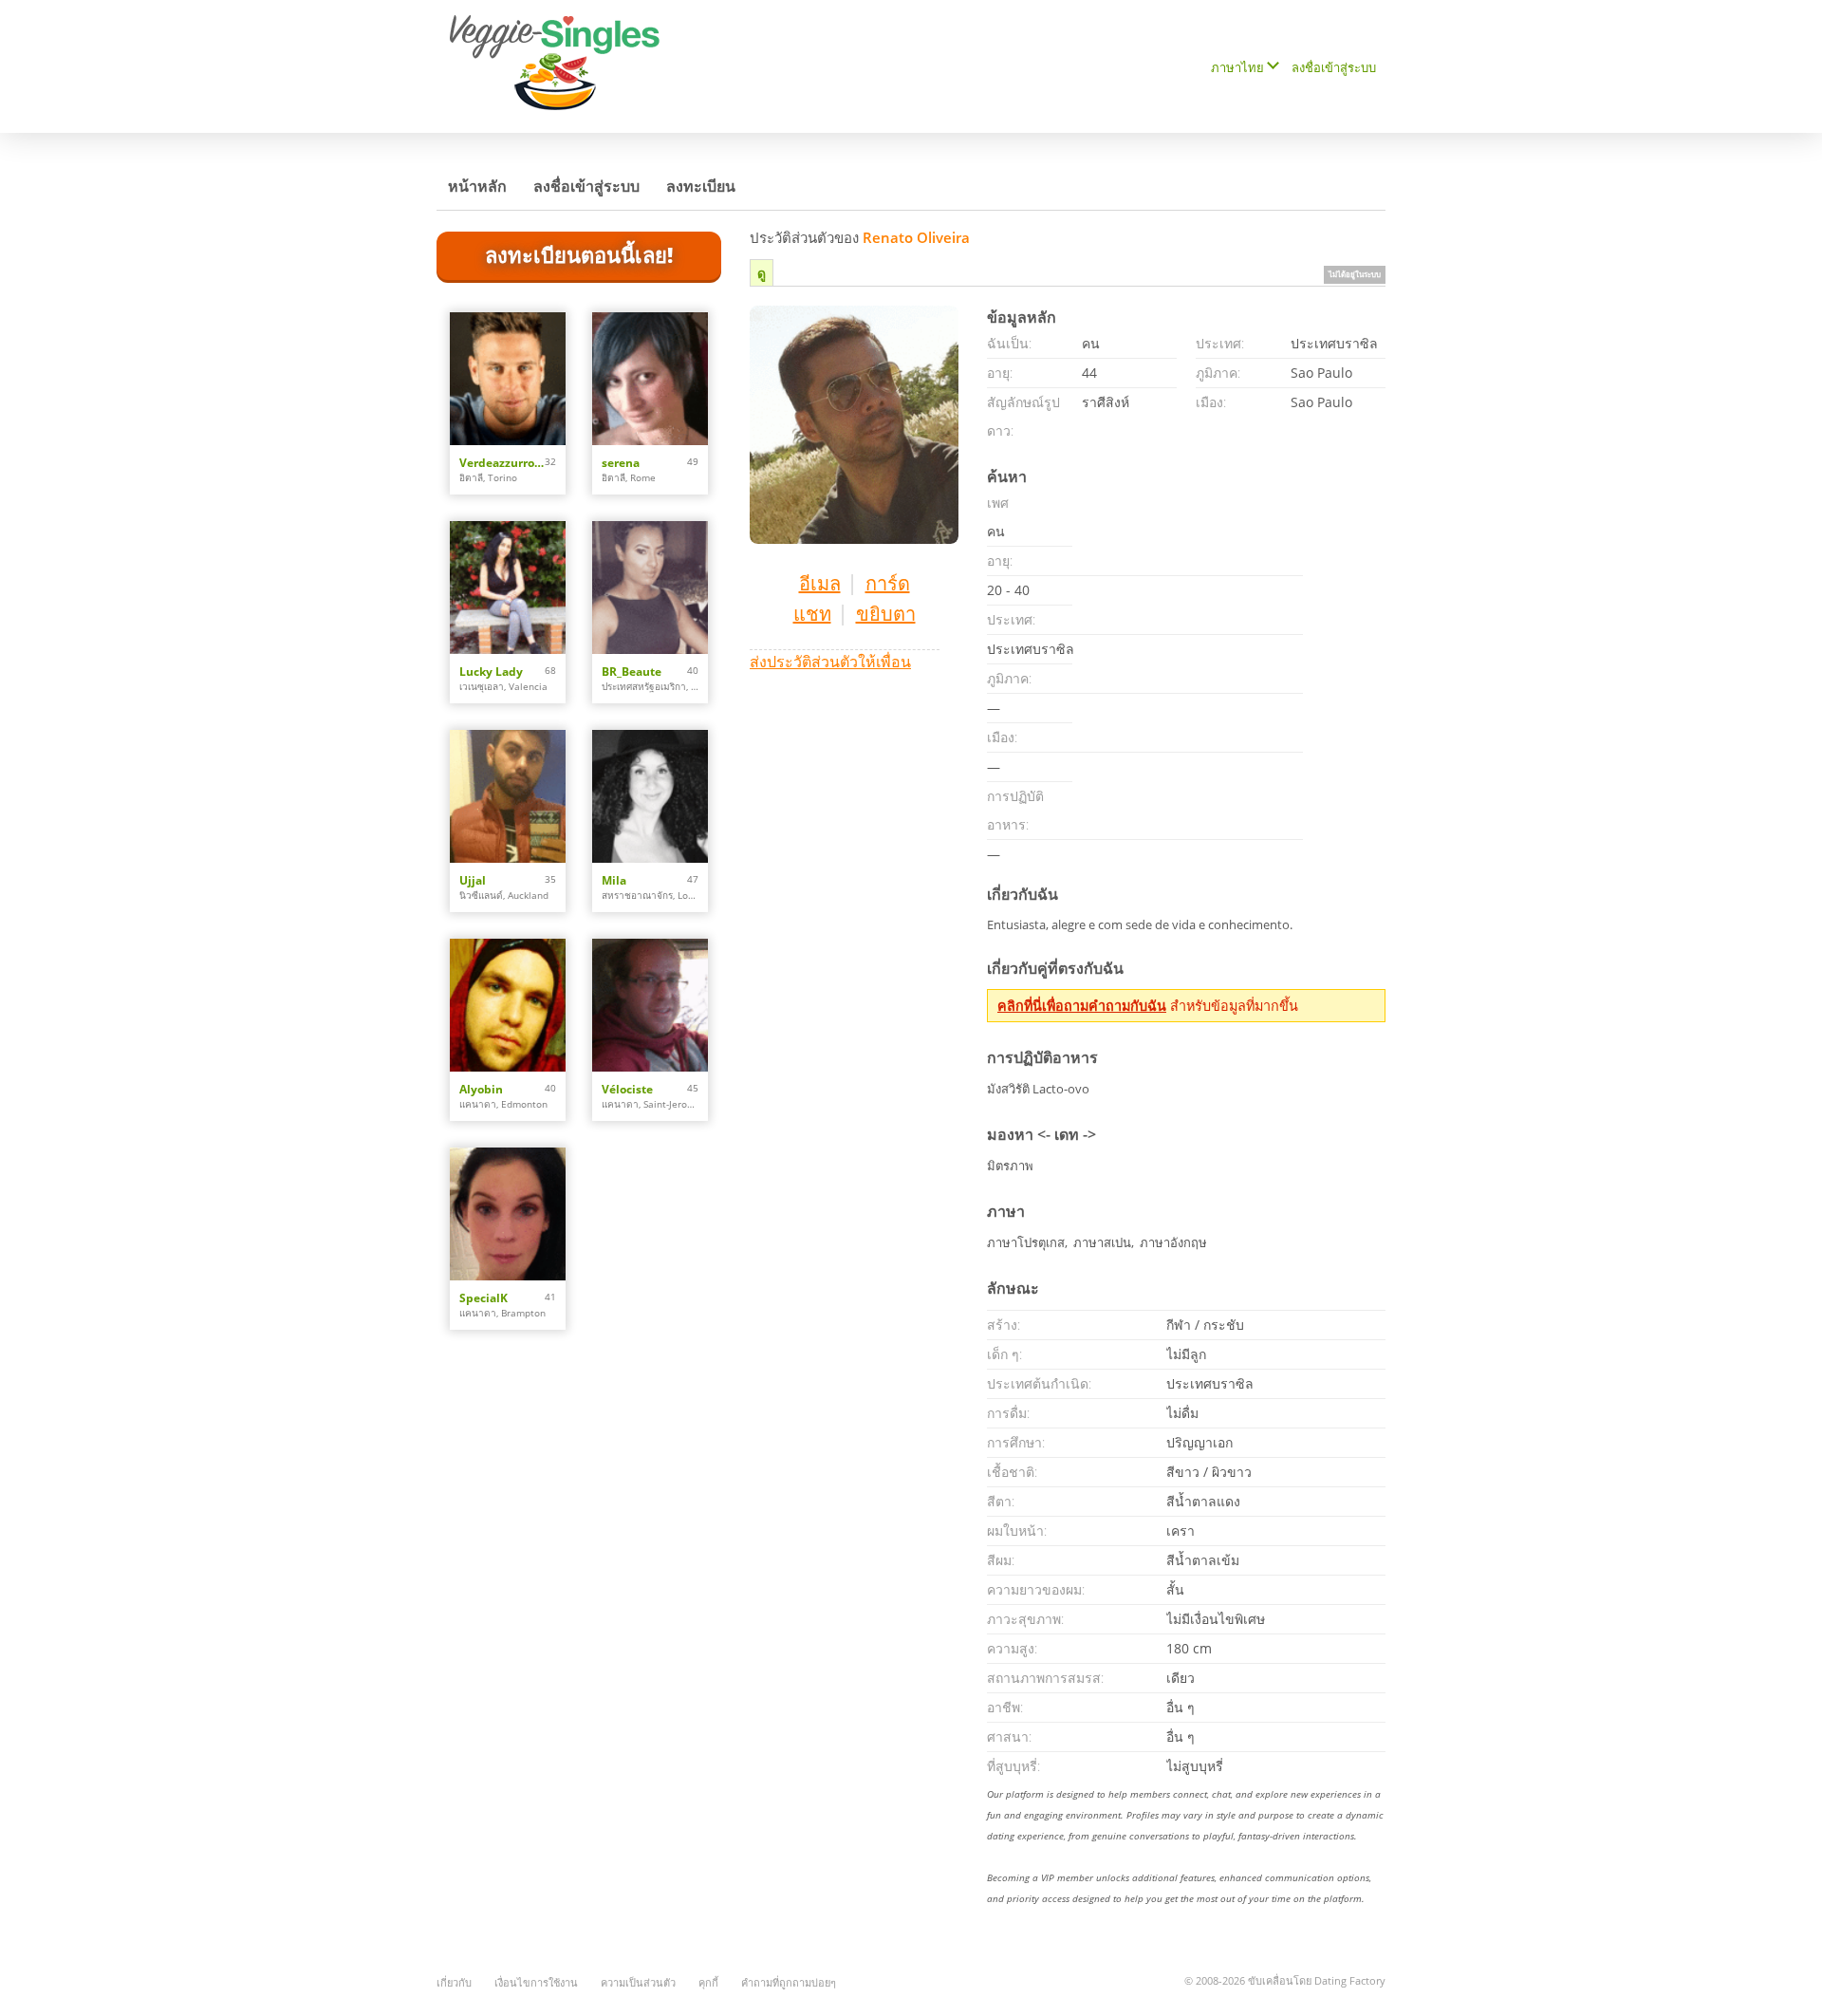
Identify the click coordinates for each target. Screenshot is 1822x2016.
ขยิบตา (886, 614)
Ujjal (473, 880)
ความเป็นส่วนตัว (638, 1982)
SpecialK (483, 1298)
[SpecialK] (508, 1214)
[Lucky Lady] (508, 588)
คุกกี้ (708, 1982)
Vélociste (627, 1089)
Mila (614, 880)
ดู (762, 273)
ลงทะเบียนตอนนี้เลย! (579, 254)
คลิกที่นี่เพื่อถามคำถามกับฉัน (1082, 1006)
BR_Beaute (632, 672)
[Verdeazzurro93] (508, 379)
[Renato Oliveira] (854, 425)
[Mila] (650, 796)
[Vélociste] (650, 1005)
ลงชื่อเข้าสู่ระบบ (1334, 67)
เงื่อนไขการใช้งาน (536, 1982)
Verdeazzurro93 (502, 463)
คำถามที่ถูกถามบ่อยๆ (789, 1982)
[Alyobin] (508, 1005)
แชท (812, 614)
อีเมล (820, 583)
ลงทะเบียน (701, 186)
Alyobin (481, 1089)
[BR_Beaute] (650, 588)
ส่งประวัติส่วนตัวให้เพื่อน (830, 662)
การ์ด (888, 583)
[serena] (650, 379)
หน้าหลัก (477, 186)
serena (621, 463)
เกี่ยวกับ (454, 1982)
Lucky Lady (491, 672)
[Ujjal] (508, 796)
